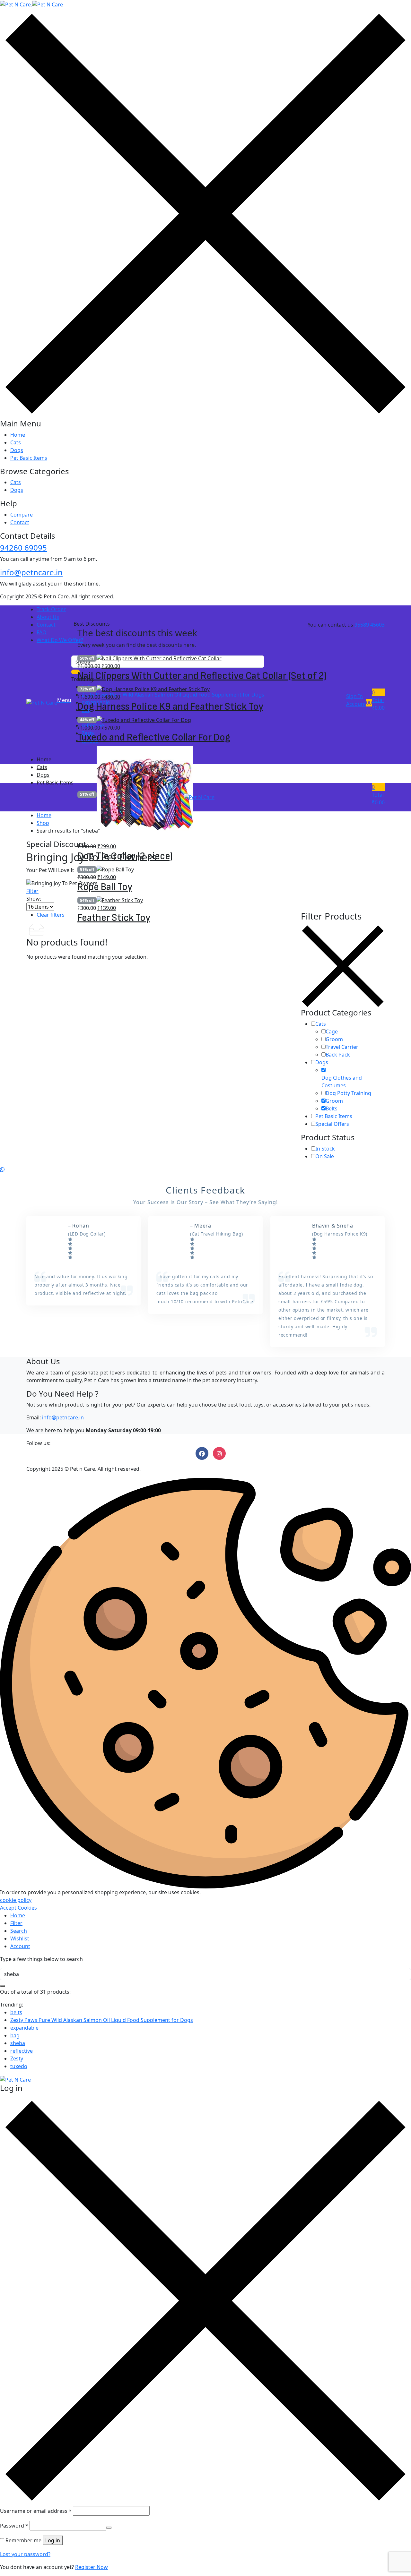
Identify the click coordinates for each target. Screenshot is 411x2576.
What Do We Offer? (60, 640)
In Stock (325, 1149)
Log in (53, 2540)
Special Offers (332, 1124)
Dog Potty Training (348, 1093)
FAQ (42, 632)
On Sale (325, 1156)
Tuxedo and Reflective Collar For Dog (154, 737)
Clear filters (51, 915)
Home (18, 435)
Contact (20, 522)
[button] (378, 700)
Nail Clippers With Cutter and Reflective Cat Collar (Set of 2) (202, 676)
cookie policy (16, 1900)
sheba (18, 2043)
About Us (48, 617)
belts (16, 2012)
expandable (24, 2028)
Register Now (92, 2567)
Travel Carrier (342, 1047)
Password (14, 2526)
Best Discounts (92, 624)
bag (15, 2035)
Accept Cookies (18, 1908)
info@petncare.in (31, 572)
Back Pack (338, 1055)
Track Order (51, 609)
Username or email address (36, 2511)
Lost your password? (25, 2554)
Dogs (17, 450)
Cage (332, 1031)
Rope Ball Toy (105, 887)
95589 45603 (370, 625)
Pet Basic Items (29, 458)
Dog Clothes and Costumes (342, 1082)
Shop (43, 823)
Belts (332, 1108)
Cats (16, 442)
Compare (22, 515)
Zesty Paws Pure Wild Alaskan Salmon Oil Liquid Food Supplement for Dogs (102, 2020)
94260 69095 (23, 548)
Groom (334, 1039)
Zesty (17, 2058)
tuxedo (19, 2066)
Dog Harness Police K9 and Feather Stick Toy (170, 707)
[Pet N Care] (31, 4)
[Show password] (109, 2528)
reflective (22, 2051)
